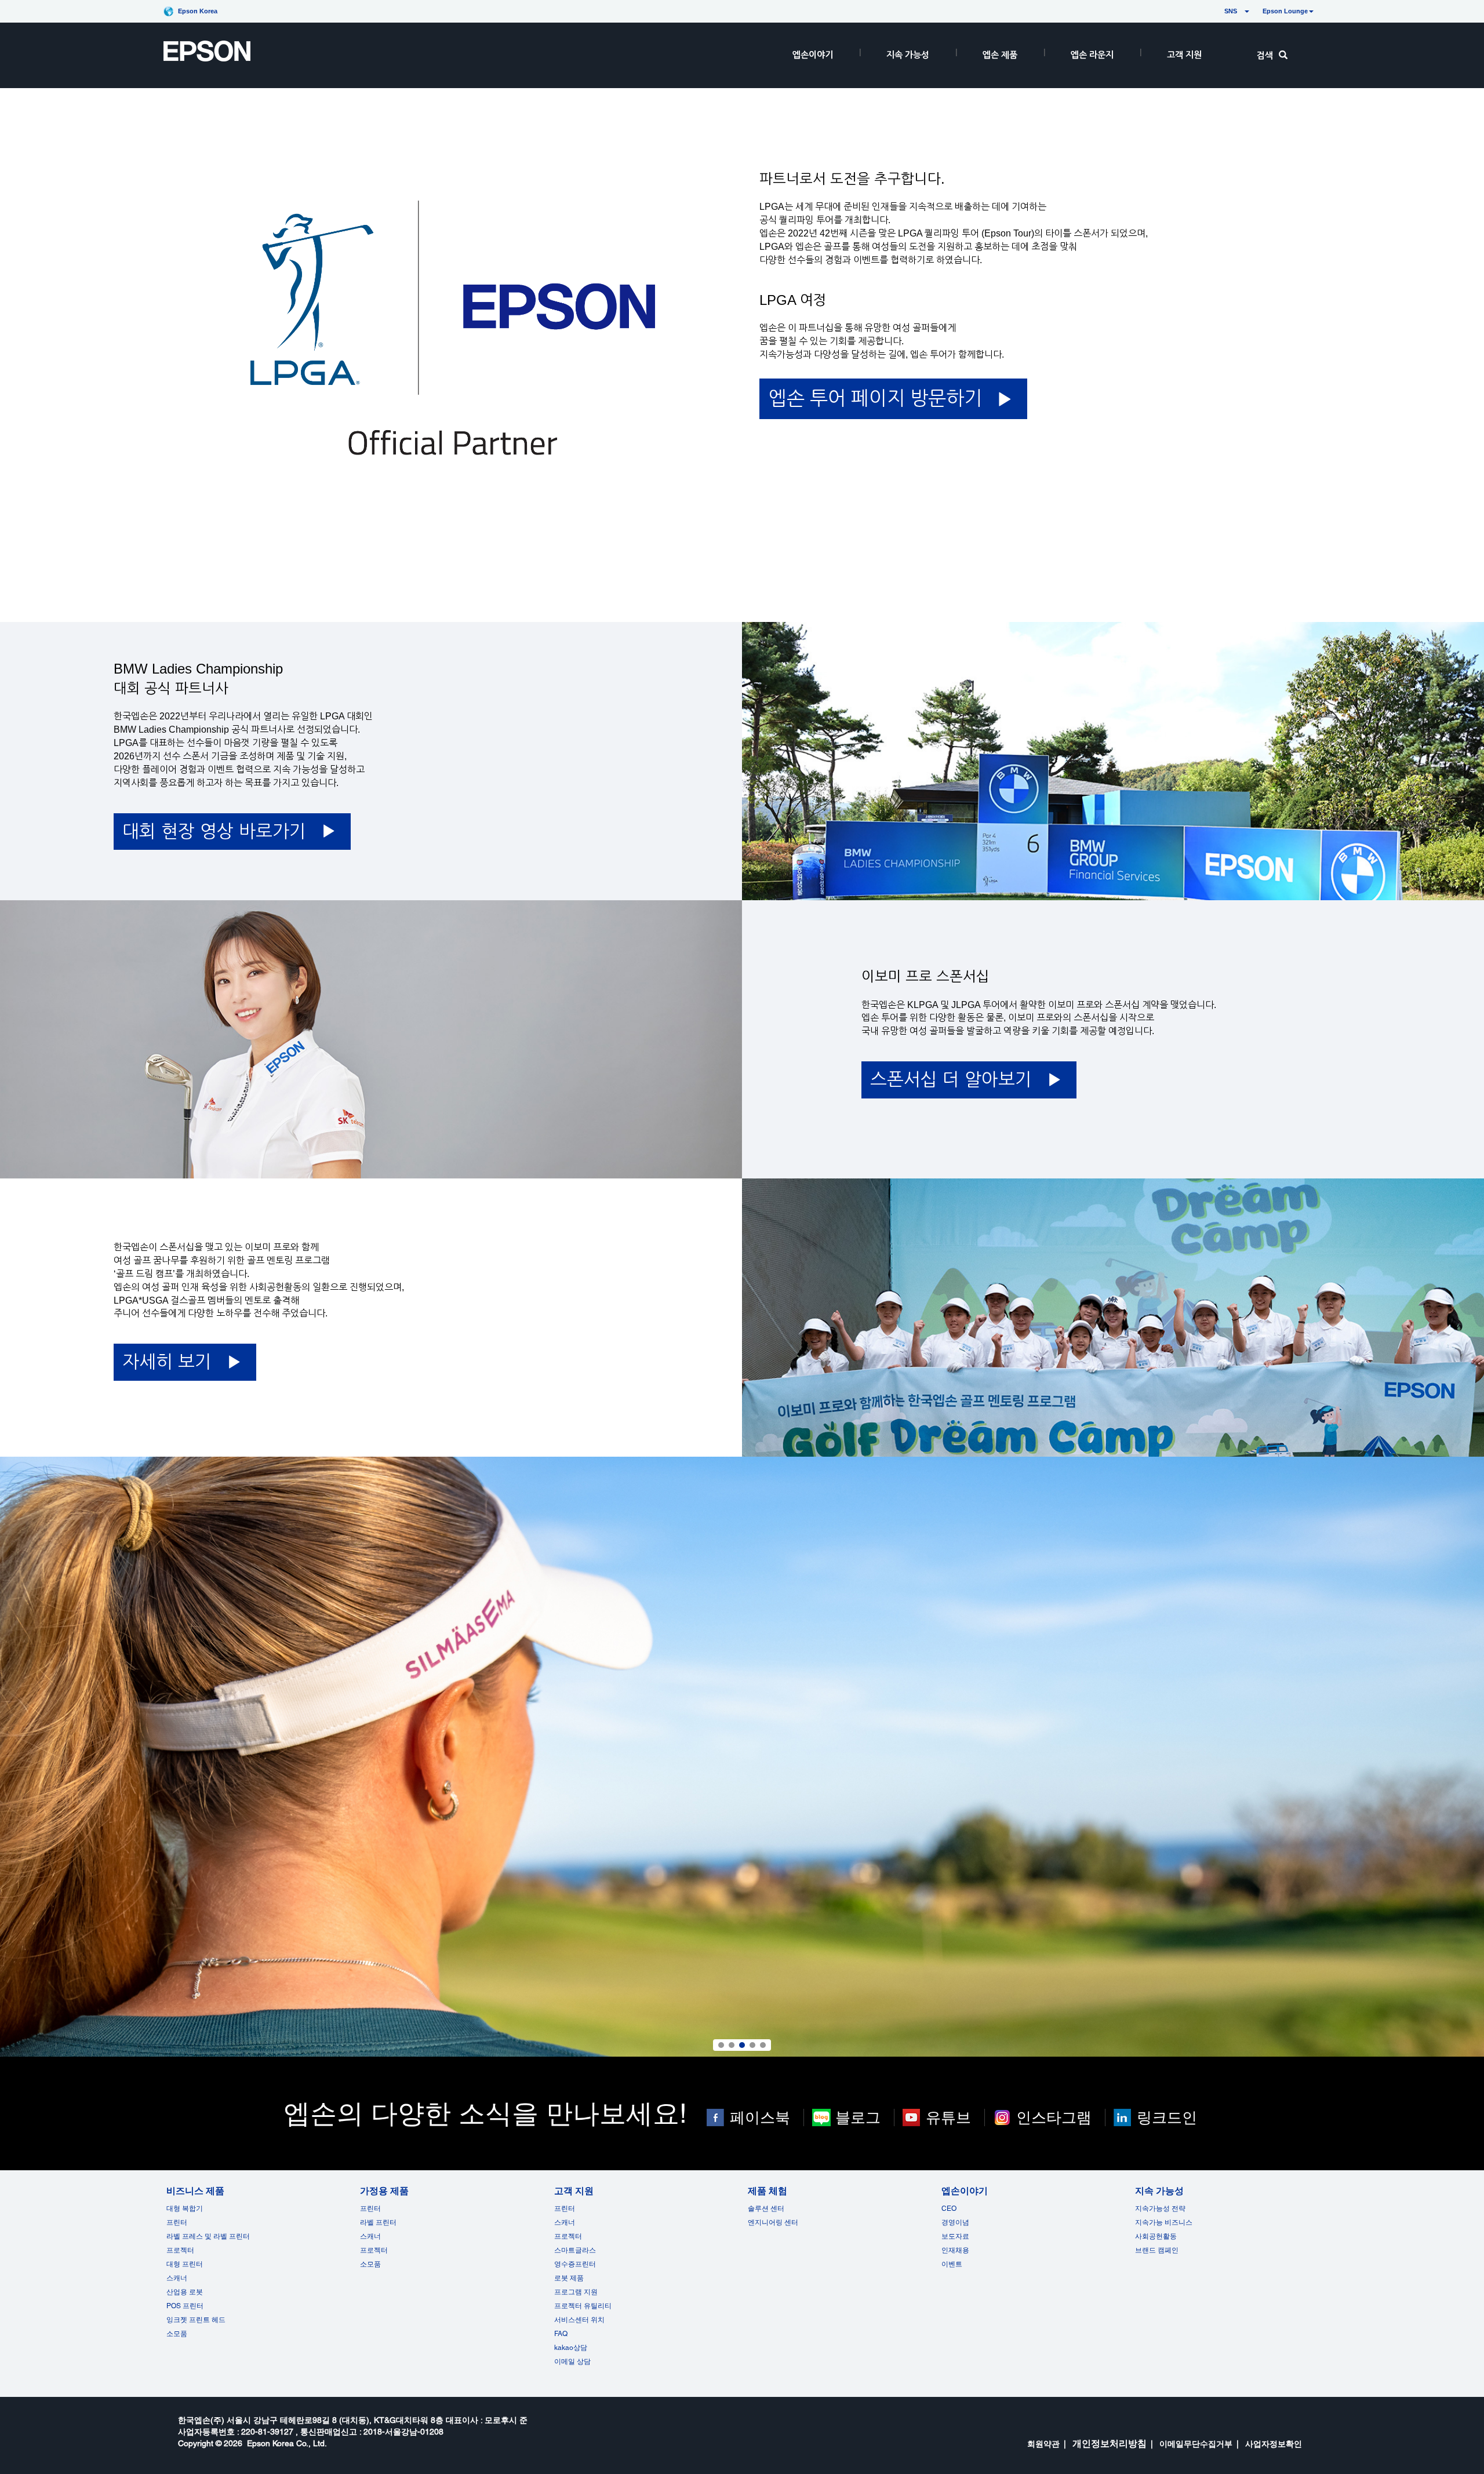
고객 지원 (1184, 55)
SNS (1217, 11)
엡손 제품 (1000, 55)
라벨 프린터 (378, 2222)
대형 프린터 (185, 2264)
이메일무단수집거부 (1196, 2444)
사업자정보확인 (1274, 2444)
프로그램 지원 (576, 2292)
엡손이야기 (813, 55)
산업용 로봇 (185, 2292)
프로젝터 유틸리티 (583, 2306)
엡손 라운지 (1092, 55)
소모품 (177, 2334)
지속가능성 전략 (1160, 2209)
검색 (1265, 55)
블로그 (858, 2118)
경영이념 (955, 2222)
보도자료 (955, 2236)
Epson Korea (198, 11)
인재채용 (955, 2250)
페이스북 (760, 2118)
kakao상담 (571, 2348)
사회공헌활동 (1156, 2236)
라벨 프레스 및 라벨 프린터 (208, 2236)
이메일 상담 (572, 2362)
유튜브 (948, 2118)
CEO (949, 2209)
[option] (742, 1757)
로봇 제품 (569, 2278)
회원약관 (1043, 2444)
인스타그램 (1054, 2118)
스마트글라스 (575, 2250)
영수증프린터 (575, 2264)
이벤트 (952, 2264)
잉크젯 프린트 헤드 (196, 2320)
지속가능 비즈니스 (1164, 2222)
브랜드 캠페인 (1157, 2250)
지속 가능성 (908, 55)
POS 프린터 (185, 2306)
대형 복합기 (185, 2209)
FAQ (561, 2334)
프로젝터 (180, 2250)
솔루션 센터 (766, 2209)
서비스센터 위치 (579, 2320)
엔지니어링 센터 (773, 2222)
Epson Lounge (1285, 11)
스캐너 (177, 2278)
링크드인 (1167, 2118)
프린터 (177, 2222)
